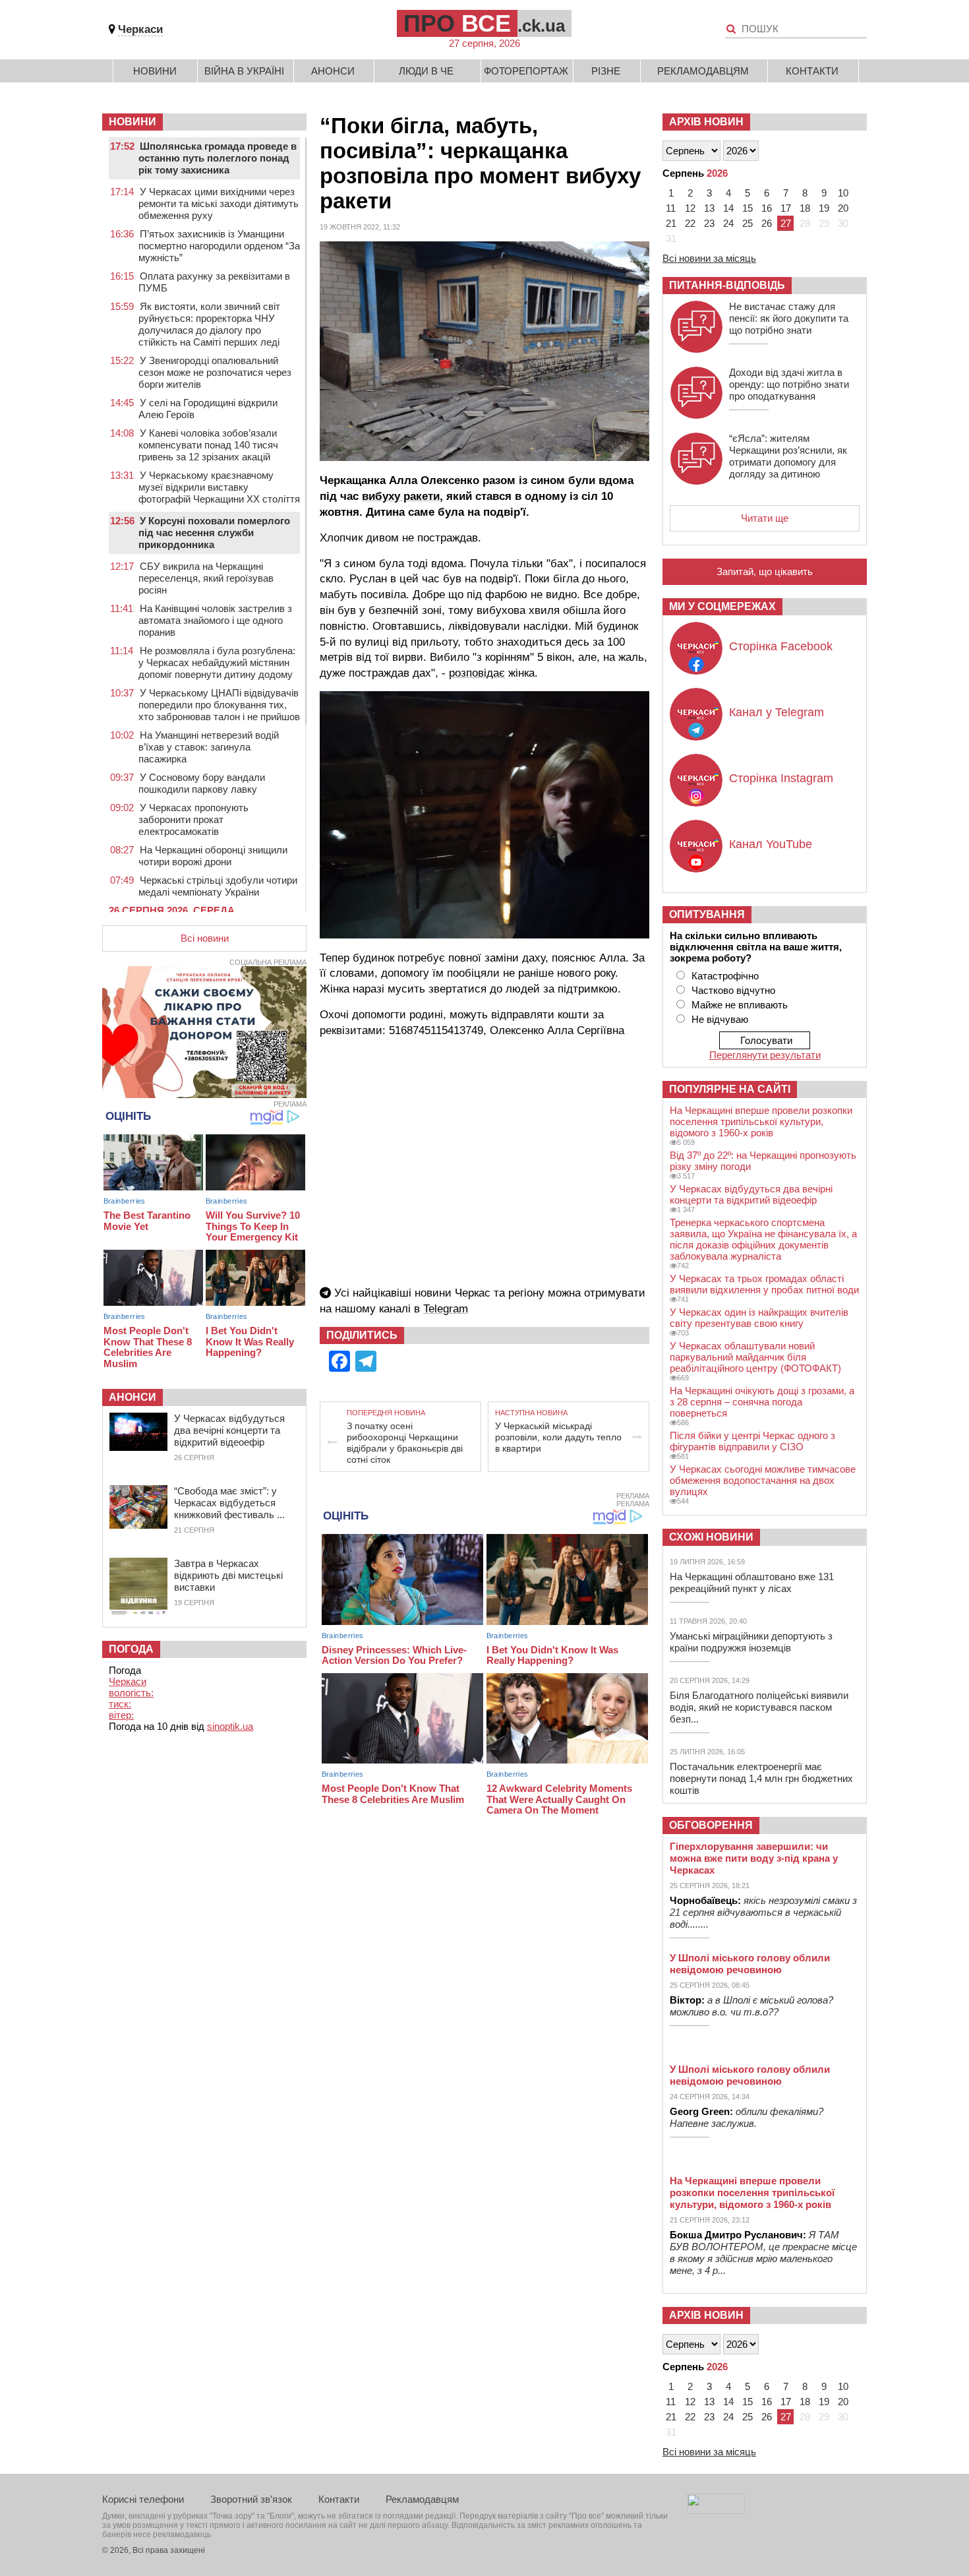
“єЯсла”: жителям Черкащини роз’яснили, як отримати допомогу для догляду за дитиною (788, 456)
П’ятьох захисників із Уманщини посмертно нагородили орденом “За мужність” (219, 246)
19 (824, 208)
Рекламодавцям (703, 71)
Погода (131, 1649)
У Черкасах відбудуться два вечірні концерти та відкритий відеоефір (229, 1430)
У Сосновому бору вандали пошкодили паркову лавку (202, 783)
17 (786, 208)
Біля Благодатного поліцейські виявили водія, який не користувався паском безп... (759, 1707)
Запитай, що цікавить (765, 571)
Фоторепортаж (526, 71)
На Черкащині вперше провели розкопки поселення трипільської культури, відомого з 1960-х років (761, 1121)
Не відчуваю (720, 1019)
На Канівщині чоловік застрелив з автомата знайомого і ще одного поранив (215, 620)
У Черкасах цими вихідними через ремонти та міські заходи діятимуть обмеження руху (219, 203)
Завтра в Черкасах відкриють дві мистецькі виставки (228, 1575)
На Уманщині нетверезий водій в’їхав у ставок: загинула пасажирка (209, 747)
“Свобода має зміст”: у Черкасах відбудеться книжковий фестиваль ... (229, 1503)
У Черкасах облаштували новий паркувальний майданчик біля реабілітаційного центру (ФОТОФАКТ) (755, 1357)
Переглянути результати (765, 1055)
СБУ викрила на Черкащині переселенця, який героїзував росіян (206, 578)
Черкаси (140, 29)
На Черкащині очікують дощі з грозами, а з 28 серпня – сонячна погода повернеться (762, 1402)
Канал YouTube (771, 844)
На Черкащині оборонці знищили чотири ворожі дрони (213, 856)
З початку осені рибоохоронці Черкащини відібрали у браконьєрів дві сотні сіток (405, 1443)
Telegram (446, 1309)
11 (671, 208)
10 (843, 193)
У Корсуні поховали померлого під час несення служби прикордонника (214, 533)
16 (767, 208)
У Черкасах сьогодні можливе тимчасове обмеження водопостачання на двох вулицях (763, 1480)
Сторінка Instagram (781, 778)
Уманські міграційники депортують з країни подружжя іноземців (751, 1642)
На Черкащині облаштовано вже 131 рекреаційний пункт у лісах (752, 1582)
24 (728, 223)
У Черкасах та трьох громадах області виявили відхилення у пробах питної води (764, 1284)
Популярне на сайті (730, 1089)
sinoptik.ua (230, 1726)
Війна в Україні (244, 71)
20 (843, 208)
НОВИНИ (132, 122)
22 (690, 223)
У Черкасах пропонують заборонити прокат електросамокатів (193, 819)
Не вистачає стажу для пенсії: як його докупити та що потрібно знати (789, 318)
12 (690, 208)
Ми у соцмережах (722, 606)
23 (709, 223)
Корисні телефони (143, 2499)
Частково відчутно (733, 990)
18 (805, 208)
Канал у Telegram (777, 712)
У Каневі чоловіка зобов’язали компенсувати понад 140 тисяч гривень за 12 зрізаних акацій (208, 445)
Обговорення (711, 1825)
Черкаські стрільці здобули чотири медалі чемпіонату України (218, 886)
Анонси (333, 71)
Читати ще (765, 518)
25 (748, 223)
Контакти (812, 71)
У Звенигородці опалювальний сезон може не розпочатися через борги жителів (215, 372)
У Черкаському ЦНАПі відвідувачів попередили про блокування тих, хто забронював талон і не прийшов (219, 705)
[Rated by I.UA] (716, 2510)
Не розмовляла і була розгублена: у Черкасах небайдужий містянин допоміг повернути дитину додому (217, 662)
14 (728, 208)
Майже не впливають (740, 1005)
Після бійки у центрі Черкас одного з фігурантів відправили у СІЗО (752, 1441)
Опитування (707, 914)
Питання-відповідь (727, 285)
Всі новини (205, 938)
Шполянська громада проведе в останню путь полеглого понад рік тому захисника (218, 158)
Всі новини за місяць (709, 258)
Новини (155, 71)
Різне (606, 71)
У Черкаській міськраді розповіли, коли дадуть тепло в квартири (558, 1437)
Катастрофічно (725, 976)
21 (671, 223)
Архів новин (706, 122)
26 (767, 223)
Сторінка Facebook (781, 646)
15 (748, 208)
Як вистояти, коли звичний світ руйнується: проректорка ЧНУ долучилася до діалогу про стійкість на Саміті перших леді (209, 324)
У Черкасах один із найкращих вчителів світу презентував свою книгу (759, 1318)
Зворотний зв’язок (251, 2499)
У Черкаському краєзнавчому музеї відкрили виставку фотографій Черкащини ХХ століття (219, 487)
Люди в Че (426, 71)
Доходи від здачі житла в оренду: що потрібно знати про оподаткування (789, 384)
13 (709, 208)
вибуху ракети (401, 496)
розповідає (477, 673)
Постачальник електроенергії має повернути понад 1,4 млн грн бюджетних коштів (761, 1778)
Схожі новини (711, 1537)
